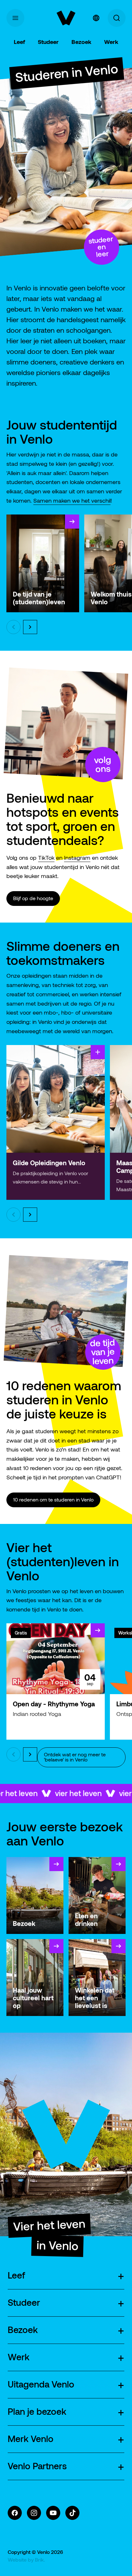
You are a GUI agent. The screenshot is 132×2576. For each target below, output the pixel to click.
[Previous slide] (13, 627)
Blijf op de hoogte (33, 898)
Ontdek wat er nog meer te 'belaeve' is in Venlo (75, 1757)
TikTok (46, 858)
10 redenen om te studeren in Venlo (53, 1500)
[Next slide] (30, 627)
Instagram (77, 858)
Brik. (40, 2560)
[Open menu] (15, 18)
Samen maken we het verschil (72, 501)
